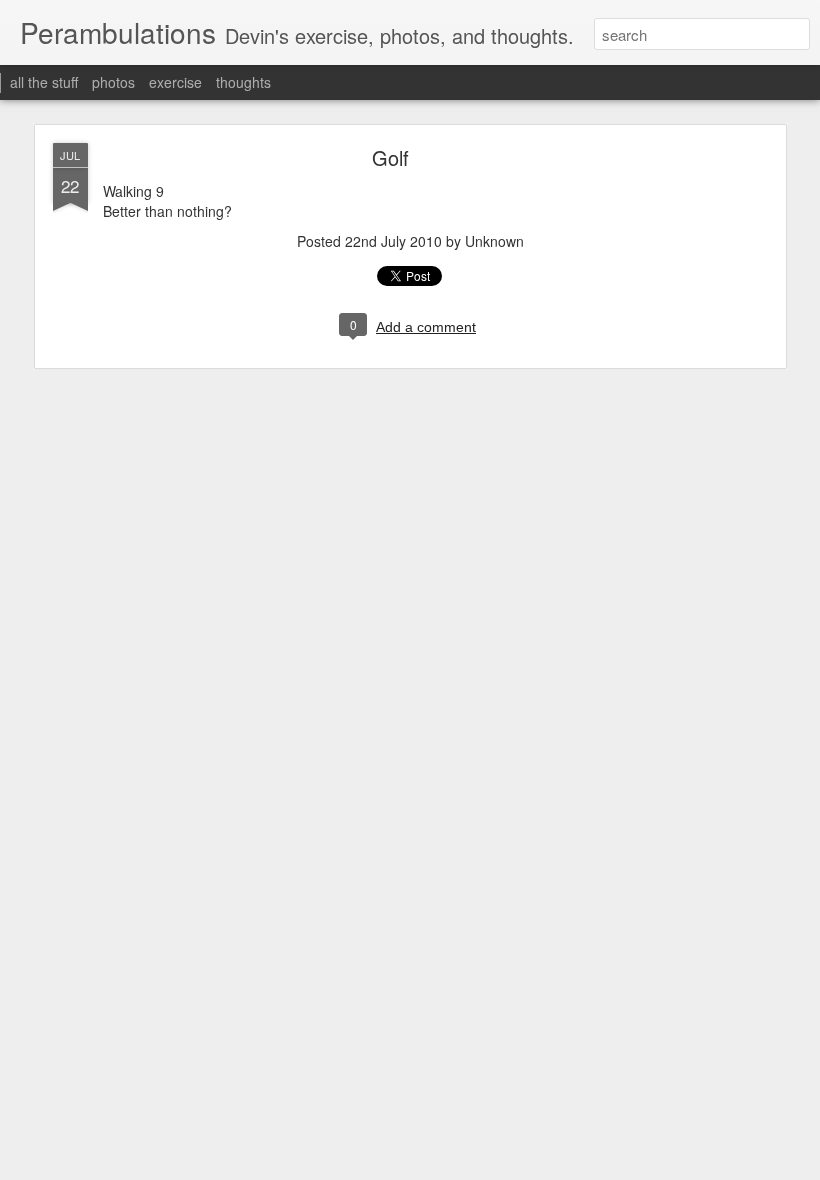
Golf (390, 157)
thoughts (243, 82)
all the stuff (44, 82)
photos (113, 82)
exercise (175, 82)
